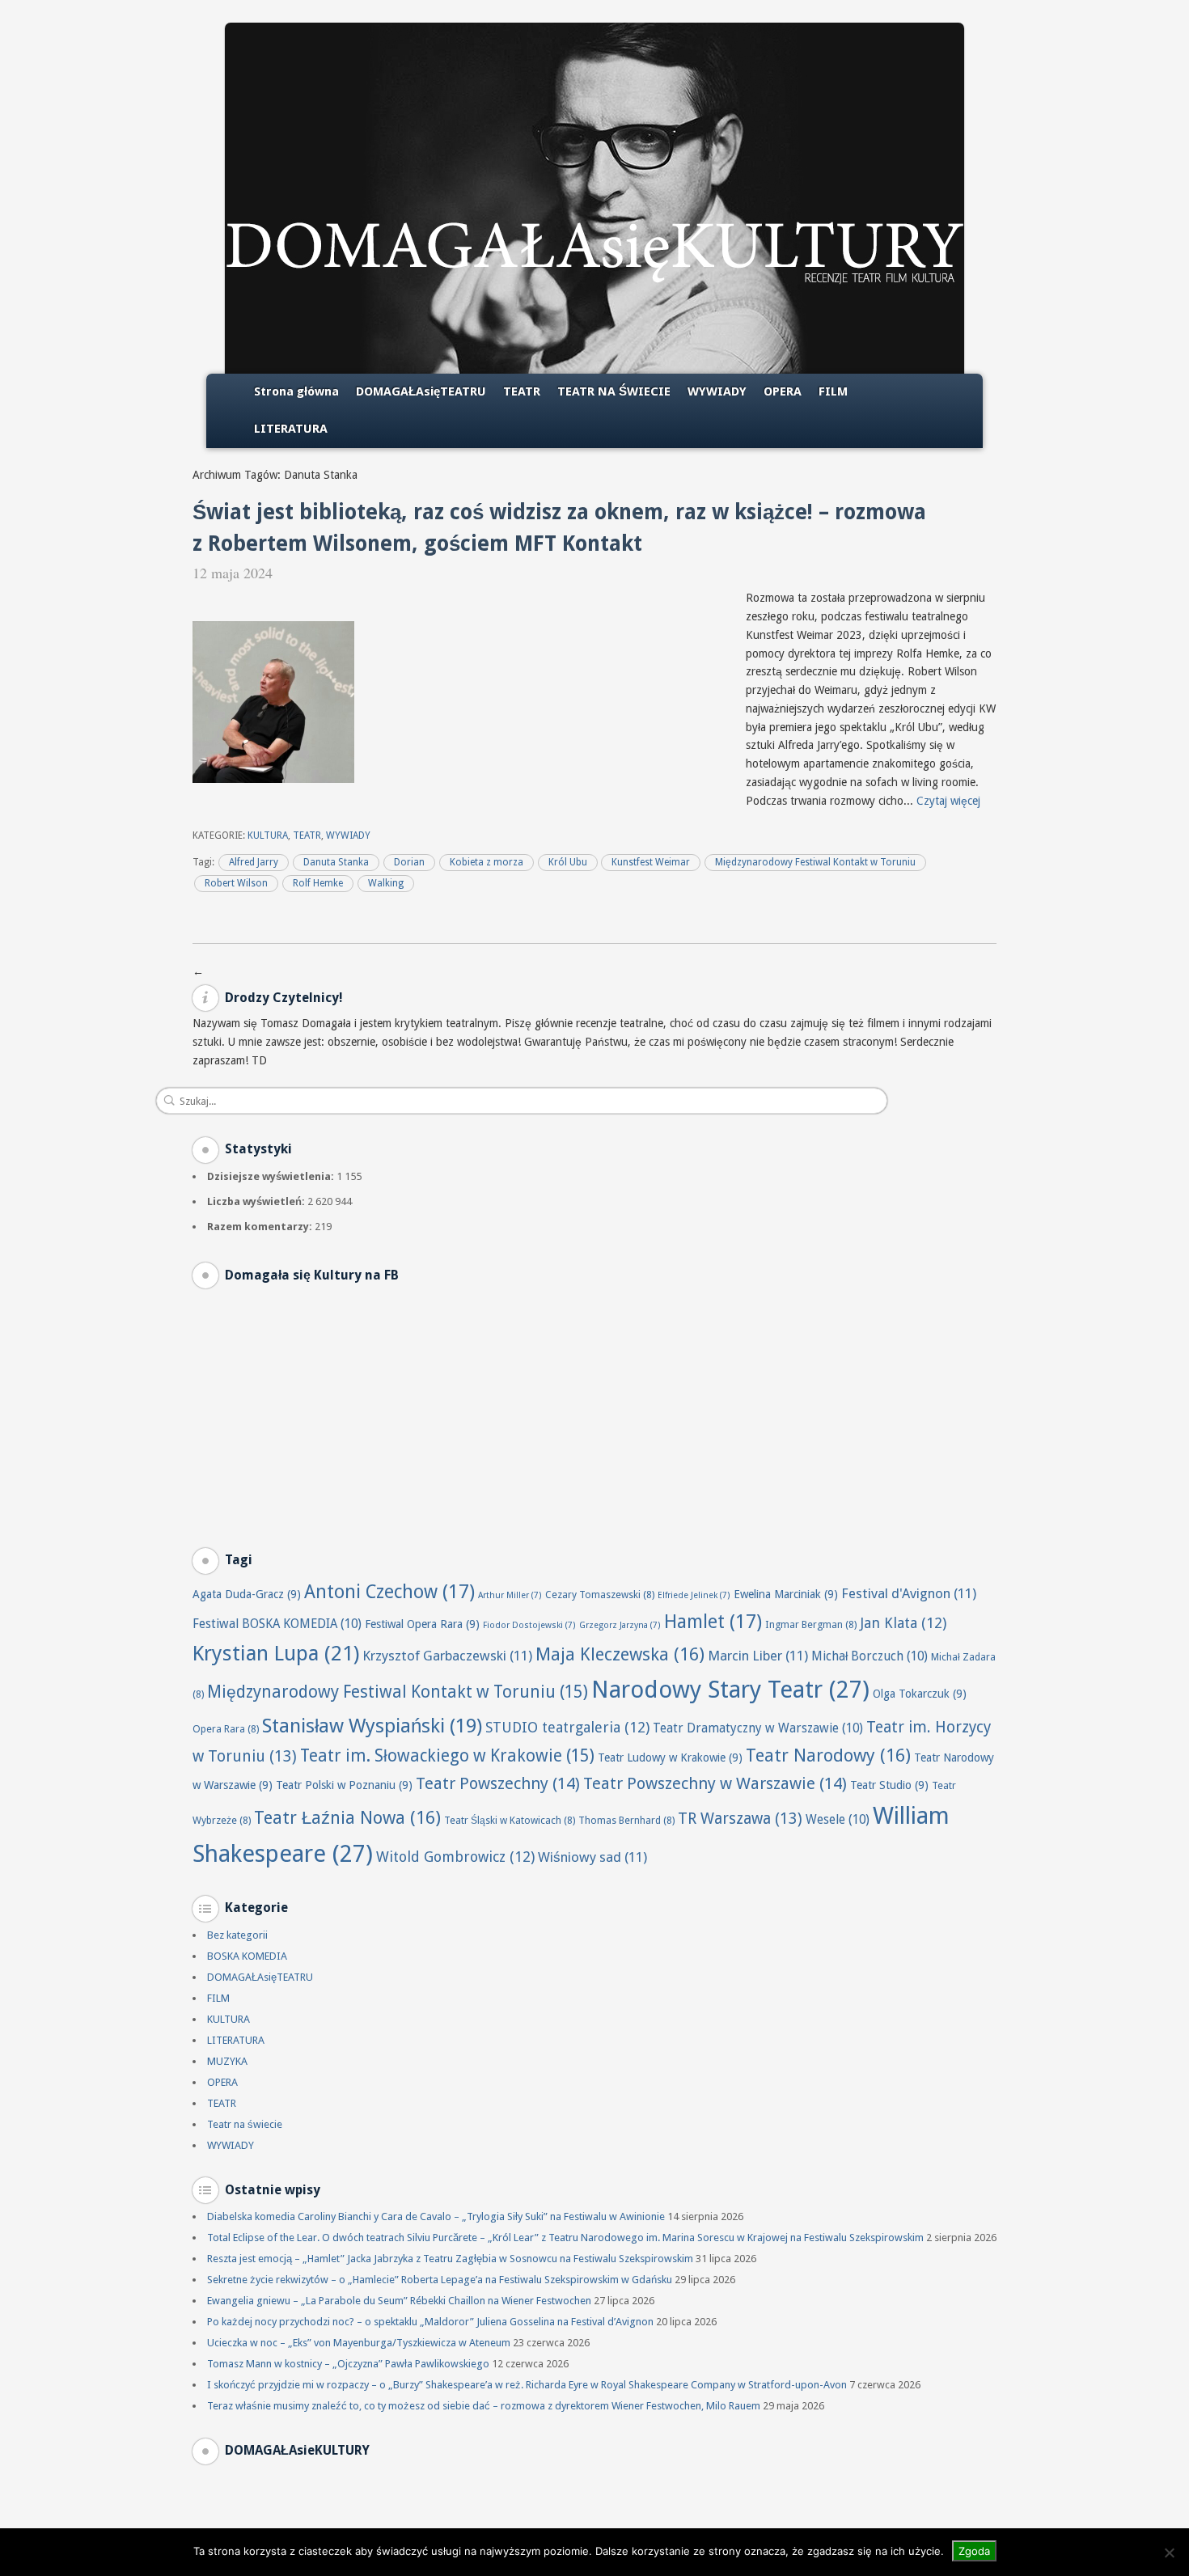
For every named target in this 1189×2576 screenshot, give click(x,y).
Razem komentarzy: (261, 1227)
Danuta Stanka (336, 862)
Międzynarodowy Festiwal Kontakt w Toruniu (815, 862)
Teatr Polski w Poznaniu (344, 1785)
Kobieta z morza (487, 862)
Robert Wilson (236, 883)
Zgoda (974, 2551)
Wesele (838, 1820)
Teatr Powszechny (498, 1783)
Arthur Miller (510, 1595)
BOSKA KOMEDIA (247, 1956)
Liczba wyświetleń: (257, 1201)
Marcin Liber (758, 1656)
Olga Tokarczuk (920, 1694)
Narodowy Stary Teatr (730, 1690)
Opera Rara (226, 1729)
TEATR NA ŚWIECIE (614, 391)
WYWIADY (717, 391)
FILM (833, 391)
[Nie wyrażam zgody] (1169, 2553)
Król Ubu (568, 862)
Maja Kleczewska (620, 1654)
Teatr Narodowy (828, 1755)
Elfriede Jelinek (694, 1595)
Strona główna (296, 391)
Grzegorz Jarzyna (620, 1625)
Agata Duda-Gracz (247, 1594)
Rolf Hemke (318, 883)
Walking (386, 883)
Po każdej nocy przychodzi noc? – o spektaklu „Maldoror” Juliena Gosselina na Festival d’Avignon (430, 2322)
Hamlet (713, 1622)
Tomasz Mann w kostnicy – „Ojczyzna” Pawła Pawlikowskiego (348, 2364)
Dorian (409, 862)
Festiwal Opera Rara (422, 1624)
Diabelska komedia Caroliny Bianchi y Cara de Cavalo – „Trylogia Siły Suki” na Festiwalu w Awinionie (436, 2216)
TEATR (522, 391)
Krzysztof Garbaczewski (447, 1656)
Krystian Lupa (276, 1653)
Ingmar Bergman (811, 1624)
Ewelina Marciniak (786, 1594)
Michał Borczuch (870, 1656)
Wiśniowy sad (592, 1857)
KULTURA (268, 835)
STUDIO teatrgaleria (567, 1727)
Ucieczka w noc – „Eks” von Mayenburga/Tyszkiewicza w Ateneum (359, 2343)
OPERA (783, 391)
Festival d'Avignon (909, 1593)
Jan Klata (903, 1623)
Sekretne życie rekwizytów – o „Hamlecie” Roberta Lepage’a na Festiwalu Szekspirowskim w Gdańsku (440, 2280)
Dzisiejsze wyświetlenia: (272, 1176)
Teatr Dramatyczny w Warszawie (758, 1728)
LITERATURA (291, 429)
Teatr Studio (889, 1785)
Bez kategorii (237, 1935)
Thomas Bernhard (626, 1820)
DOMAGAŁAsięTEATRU (421, 391)
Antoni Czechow (389, 1592)
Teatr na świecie (245, 2124)
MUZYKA (227, 2061)
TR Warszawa (740, 1819)
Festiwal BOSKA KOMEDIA (277, 1624)
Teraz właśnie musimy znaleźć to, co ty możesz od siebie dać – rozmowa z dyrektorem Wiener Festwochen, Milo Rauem (484, 2406)
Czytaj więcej (948, 801)
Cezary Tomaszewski (600, 1595)
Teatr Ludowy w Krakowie (670, 1758)
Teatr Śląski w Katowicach (510, 1820)
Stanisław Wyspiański (372, 1726)
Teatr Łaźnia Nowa (347, 1818)
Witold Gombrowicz (455, 1857)
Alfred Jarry (254, 862)
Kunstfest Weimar (651, 862)
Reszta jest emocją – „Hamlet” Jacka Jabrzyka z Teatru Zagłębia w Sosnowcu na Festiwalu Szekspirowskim (450, 2259)
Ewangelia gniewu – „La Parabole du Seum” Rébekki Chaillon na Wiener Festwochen (399, 2301)
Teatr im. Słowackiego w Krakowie (447, 1756)
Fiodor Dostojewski (529, 1625)
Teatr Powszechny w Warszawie (715, 1783)
